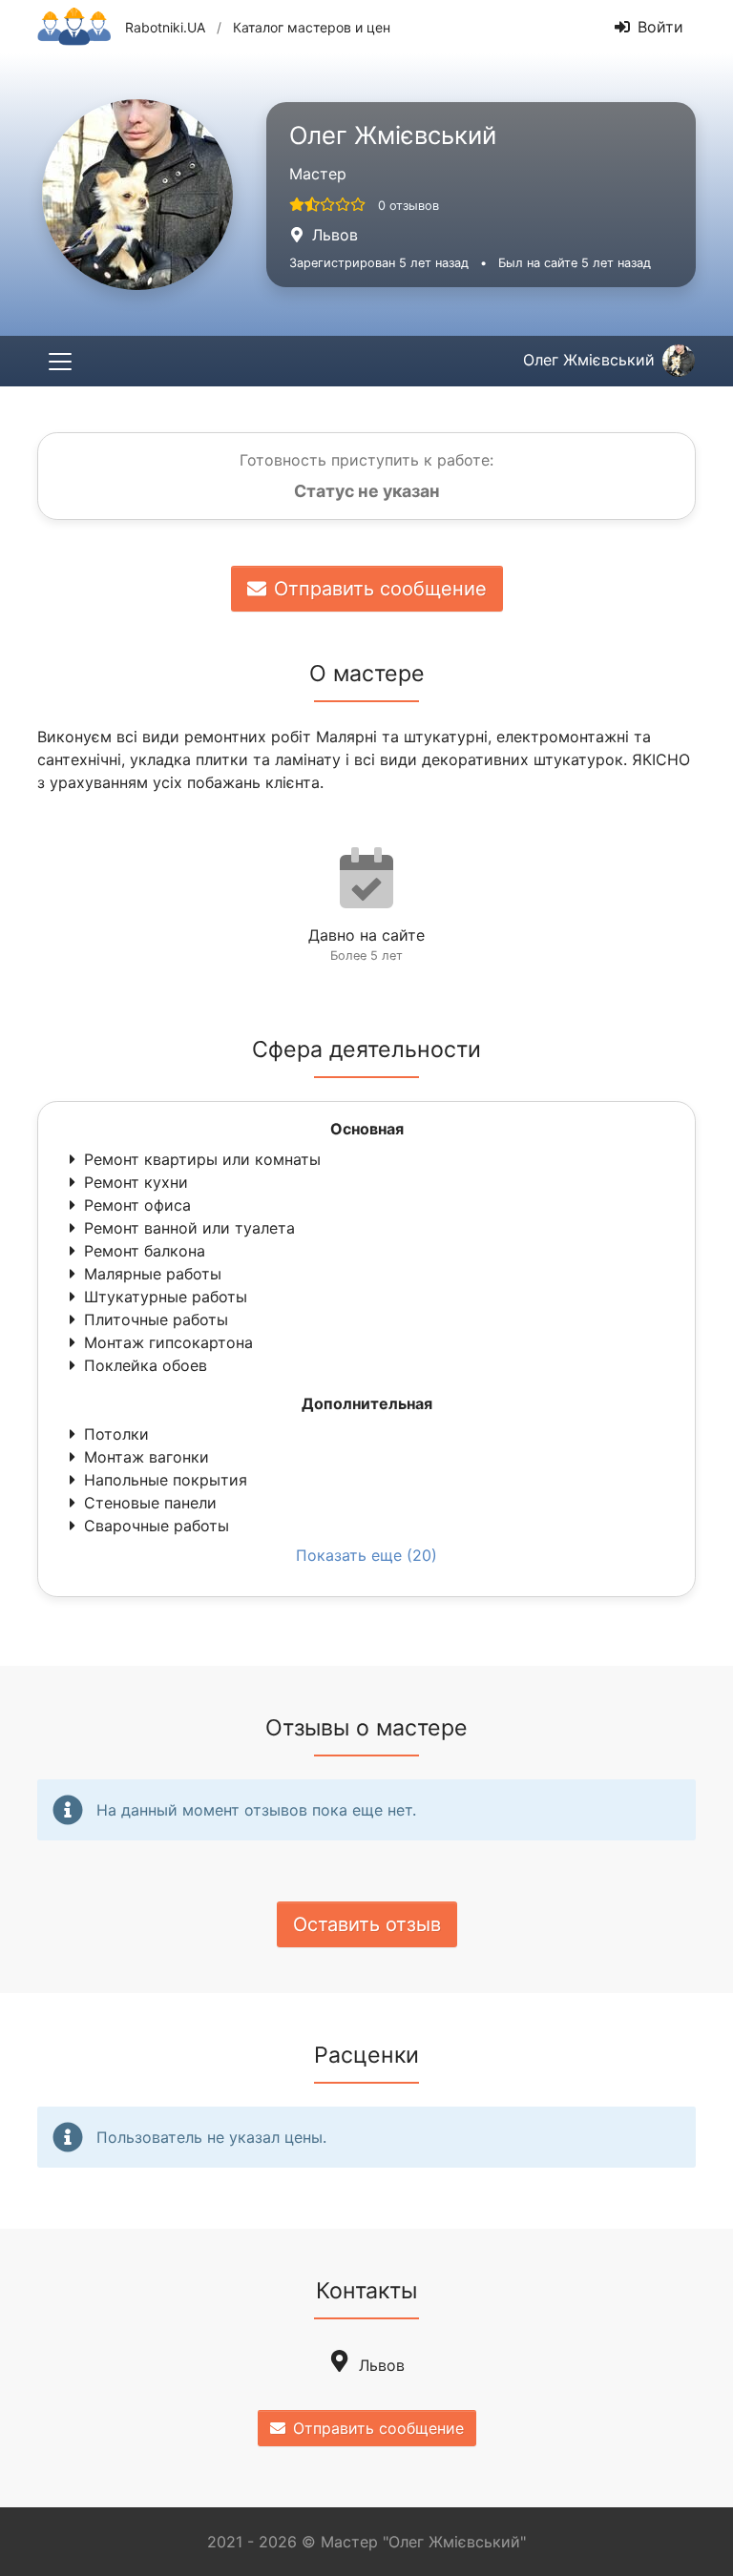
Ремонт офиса (137, 1205)
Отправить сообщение (380, 589)
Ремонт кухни (136, 1182)
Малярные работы (153, 1274)
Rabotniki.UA (165, 27)
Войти (660, 27)
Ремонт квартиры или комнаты (202, 1159)
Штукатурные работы (166, 1297)
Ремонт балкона (145, 1251)
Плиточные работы (156, 1319)
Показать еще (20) (366, 1555)
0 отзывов (408, 206)
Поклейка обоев (146, 1365)
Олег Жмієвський (589, 360)
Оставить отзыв (367, 1924)
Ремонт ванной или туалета (189, 1228)
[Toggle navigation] (60, 361)
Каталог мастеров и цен (312, 27)
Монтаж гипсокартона (168, 1342)
